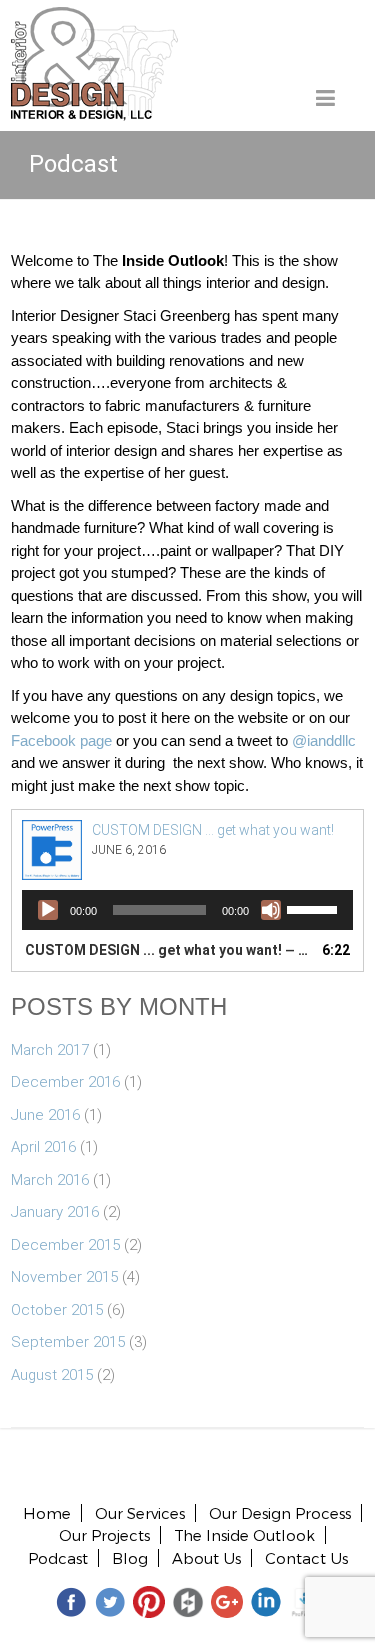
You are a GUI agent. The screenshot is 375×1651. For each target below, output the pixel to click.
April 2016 (43, 1147)
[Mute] (271, 910)
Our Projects (104, 1535)
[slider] (315, 908)
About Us (206, 1558)
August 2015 (52, 1375)
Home (47, 1513)
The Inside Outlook (244, 1535)
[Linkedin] (266, 1600)
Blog (130, 1558)
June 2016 (45, 1115)
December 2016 (65, 1082)
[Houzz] (188, 1600)
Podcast (58, 1558)
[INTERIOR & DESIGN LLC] (94, 18)
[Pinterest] (149, 1600)
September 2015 (68, 1342)
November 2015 (64, 1277)
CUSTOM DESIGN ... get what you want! (213, 830)
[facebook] (71, 1600)
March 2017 (50, 1050)
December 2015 (65, 1245)
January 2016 (55, 1212)
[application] (187, 910)
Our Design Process (280, 1513)
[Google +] (227, 1600)
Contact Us (306, 1558)
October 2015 (57, 1310)
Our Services (140, 1513)
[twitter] (110, 1600)
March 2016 (50, 1180)
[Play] (48, 910)
